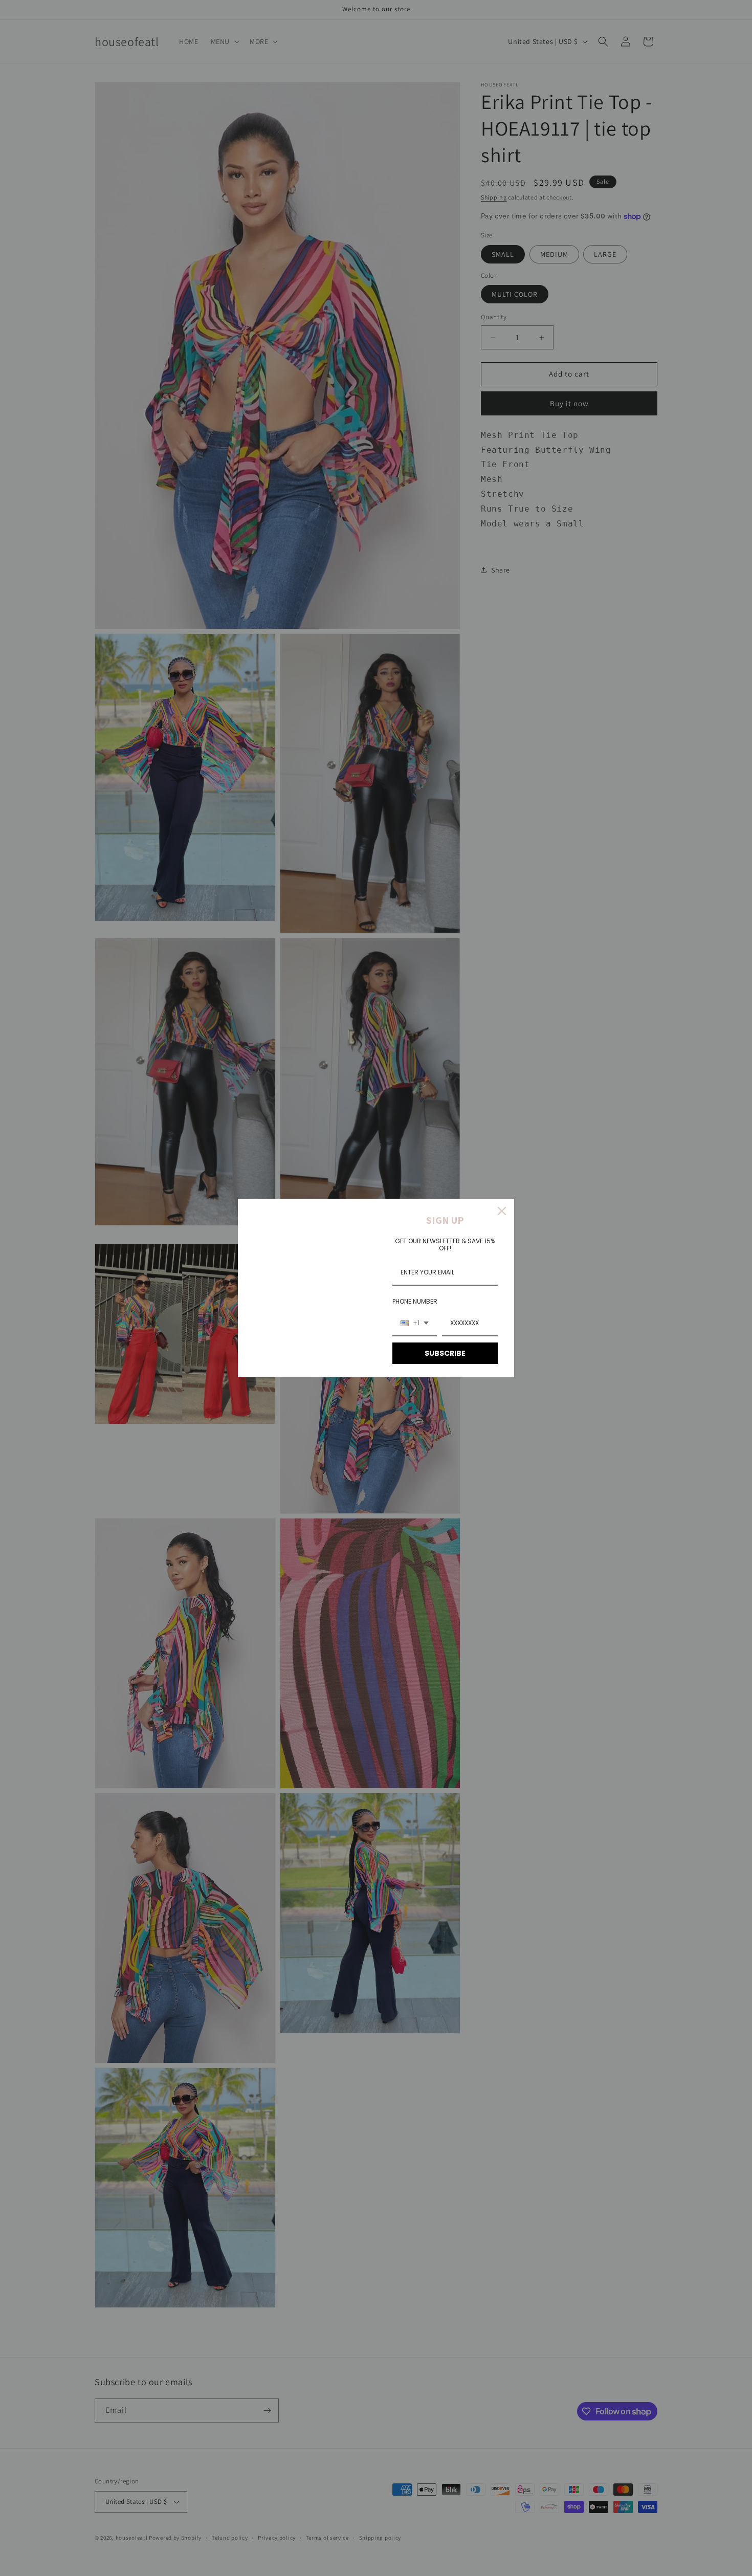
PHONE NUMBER (415, 1301)
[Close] (502, 1211)
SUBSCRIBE (445, 1353)
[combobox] (415, 1324)
